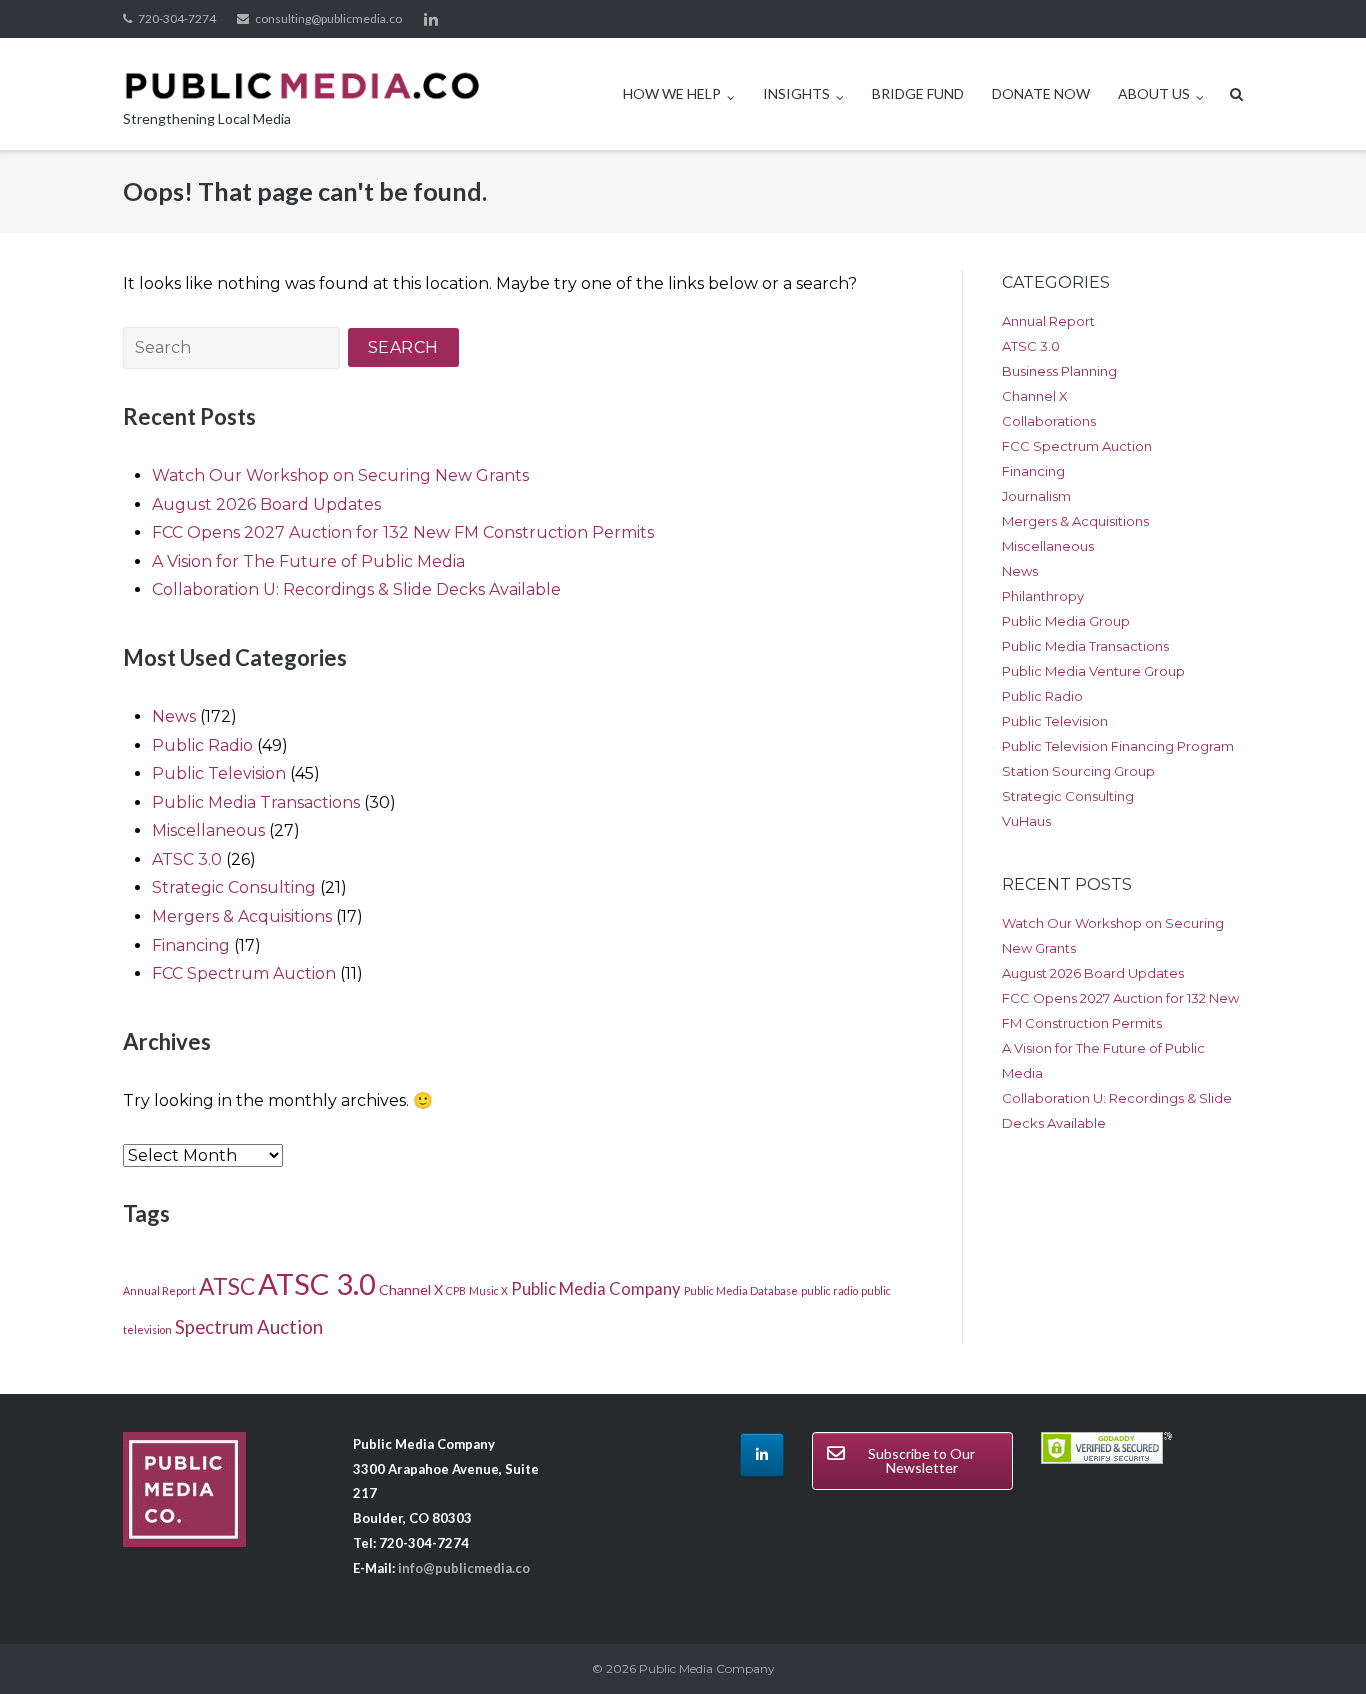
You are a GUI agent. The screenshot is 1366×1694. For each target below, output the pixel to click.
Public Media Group (1066, 621)
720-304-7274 (177, 18)
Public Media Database (741, 1290)
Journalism (1036, 496)
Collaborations (1049, 421)
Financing (191, 945)
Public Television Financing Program (1118, 746)
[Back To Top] (1316, 1646)
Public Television (219, 773)
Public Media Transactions (256, 802)
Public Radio (202, 745)
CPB (456, 1290)
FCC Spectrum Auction (244, 973)
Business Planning (1059, 371)
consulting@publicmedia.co (328, 18)
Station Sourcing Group (1078, 771)
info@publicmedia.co (464, 1568)
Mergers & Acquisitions (242, 916)
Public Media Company (596, 1289)
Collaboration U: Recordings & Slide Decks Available (356, 589)
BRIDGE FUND (918, 93)
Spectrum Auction (249, 1327)
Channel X (411, 1289)
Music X (488, 1290)
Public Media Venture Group (1093, 671)
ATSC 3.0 (187, 859)
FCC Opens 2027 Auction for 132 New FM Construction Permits (403, 532)
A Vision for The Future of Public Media (308, 561)
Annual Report (159, 1290)
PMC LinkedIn (431, 19)
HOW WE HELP (672, 93)
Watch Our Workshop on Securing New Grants (340, 475)
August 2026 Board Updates (266, 504)
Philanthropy (1043, 596)
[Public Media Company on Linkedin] (762, 1455)
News (174, 716)
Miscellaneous (208, 830)
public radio (829, 1290)
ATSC (227, 1286)
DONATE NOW (1041, 93)
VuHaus (1026, 821)
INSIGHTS (796, 93)
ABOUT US (1154, 93)
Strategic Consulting (234, 887)
